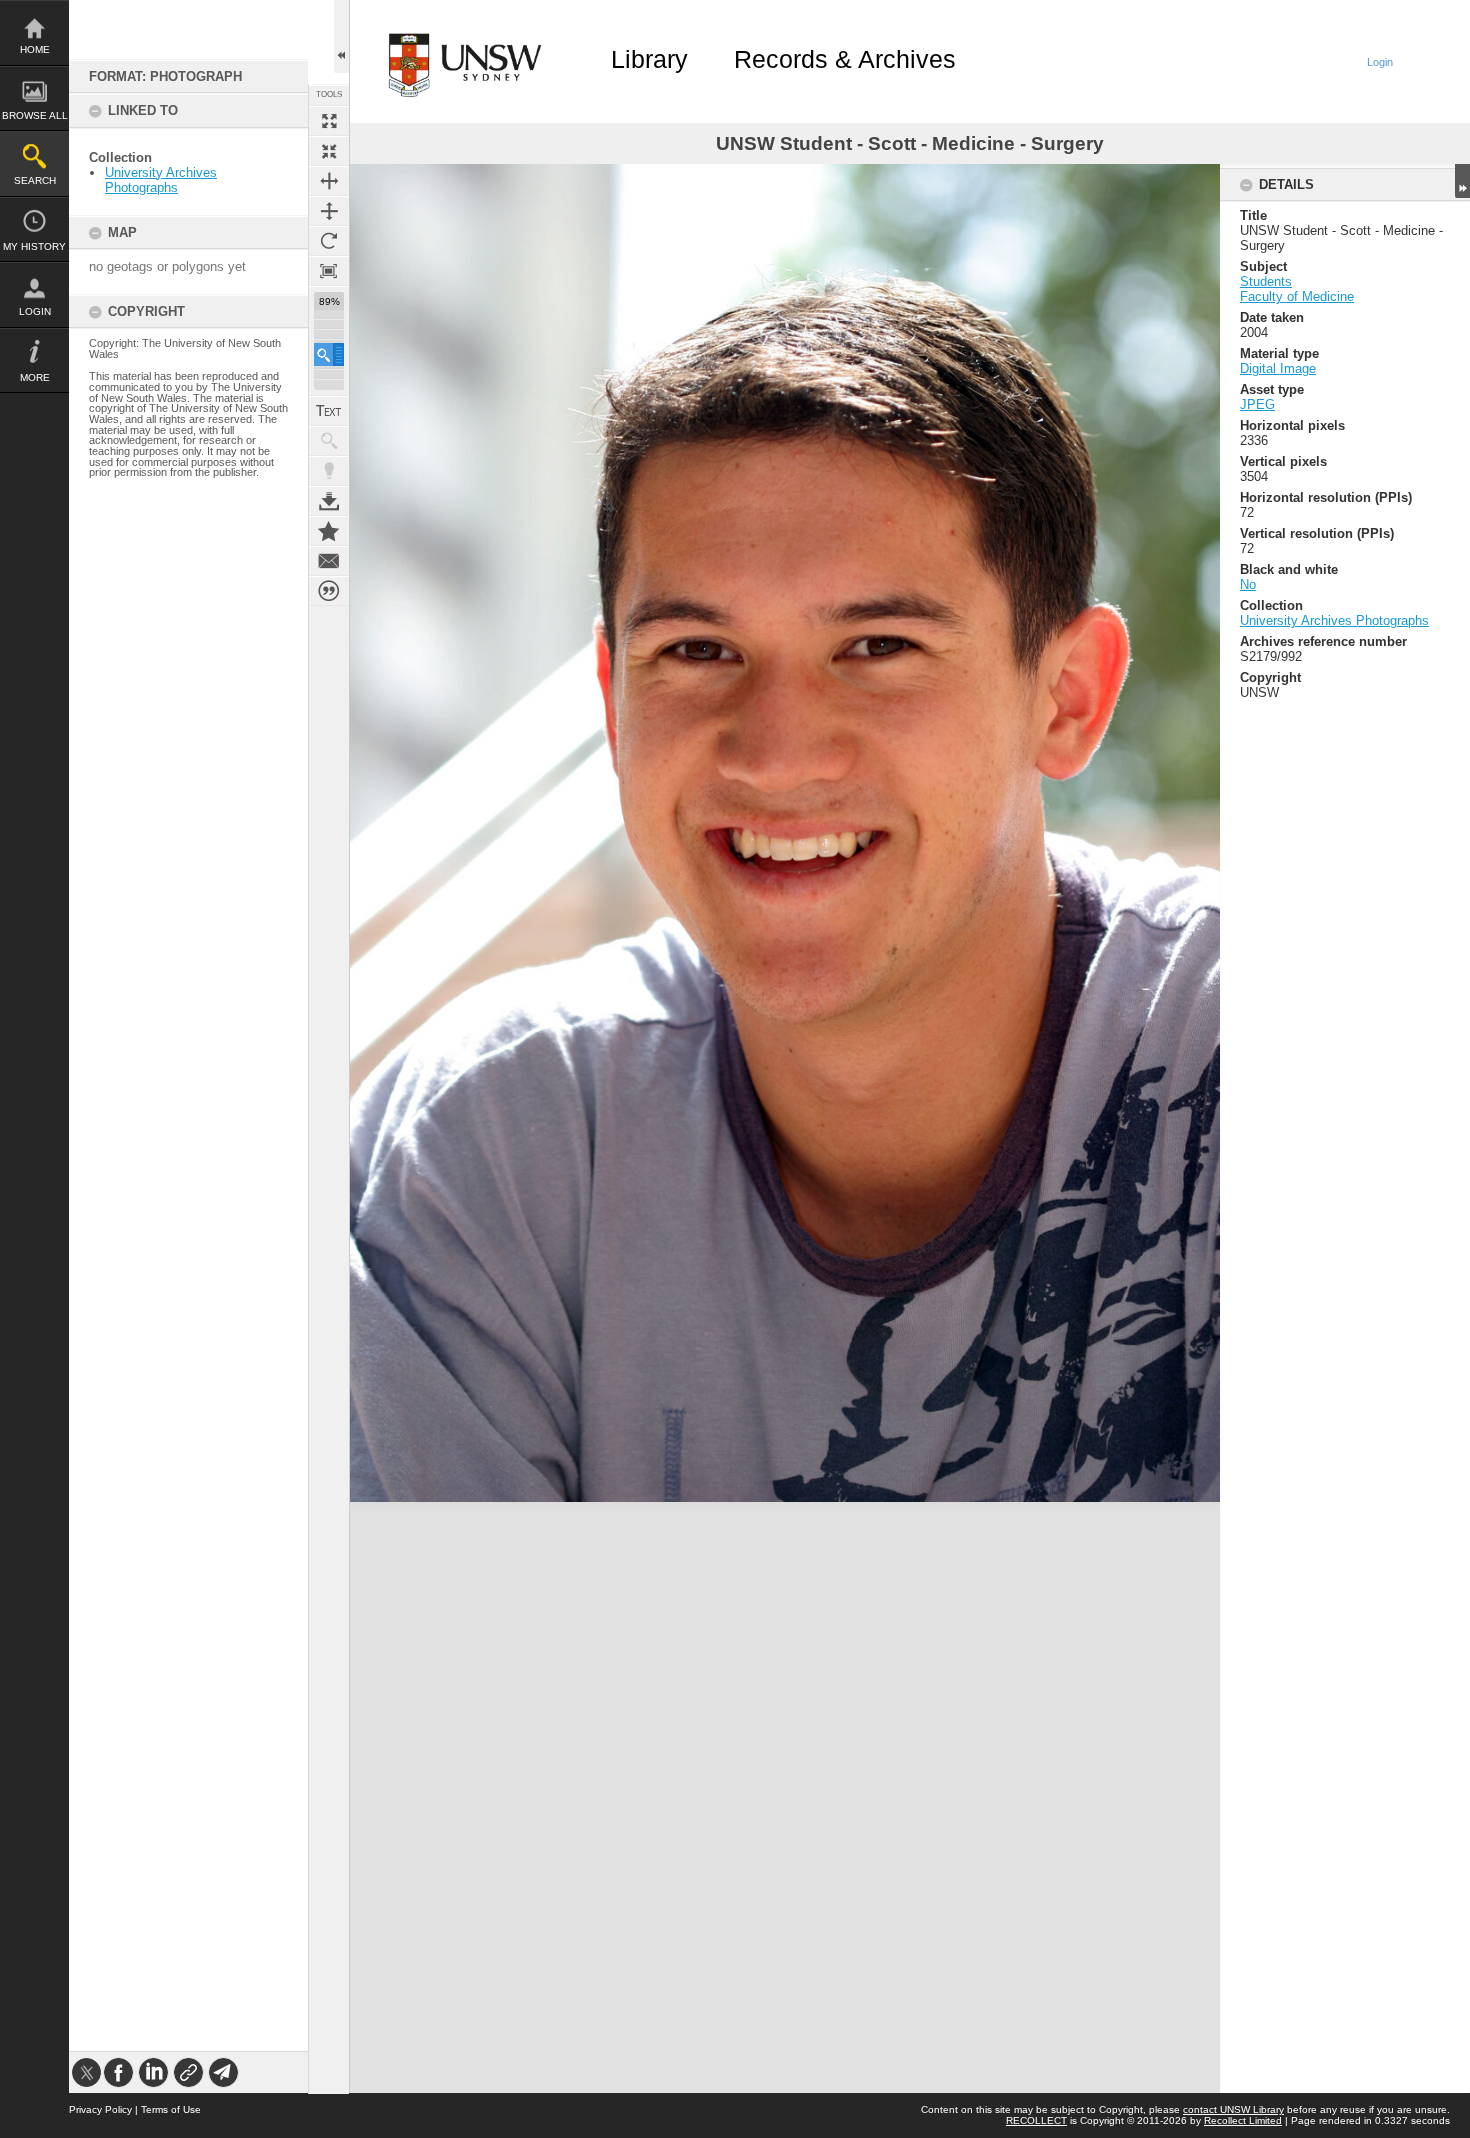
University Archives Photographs (161, 180)
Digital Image (1278, 368)
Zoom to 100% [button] (329, 271)
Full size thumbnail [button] (329, 121)
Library (649, 59)
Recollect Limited (1243, 2120)
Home (35, 49)
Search (35, 180)
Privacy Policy (100, 2109)
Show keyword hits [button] (329, 441)
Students (1266, 281)
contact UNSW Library (1233, 2109)
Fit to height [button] (329, 211)
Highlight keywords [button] (329, 471)
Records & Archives (845, 59)
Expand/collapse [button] (1462, 181)
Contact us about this (329, 561)
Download (329, 501)
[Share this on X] (86, 2072)
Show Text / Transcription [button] (329, 411)
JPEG (1257, 404)
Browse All (35, 115)
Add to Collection (329, 531)
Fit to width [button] (329, 181)
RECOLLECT (1036, 2120)
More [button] (35, 377)
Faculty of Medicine (1297, 296)
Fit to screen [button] (329, 151)
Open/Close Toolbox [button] (341, 36)
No (1248, 584)
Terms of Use (171, 2109)
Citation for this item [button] (329, 591)
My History (34, 246)
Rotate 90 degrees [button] (329, 241)
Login (35, 311)
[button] (329, 354)
